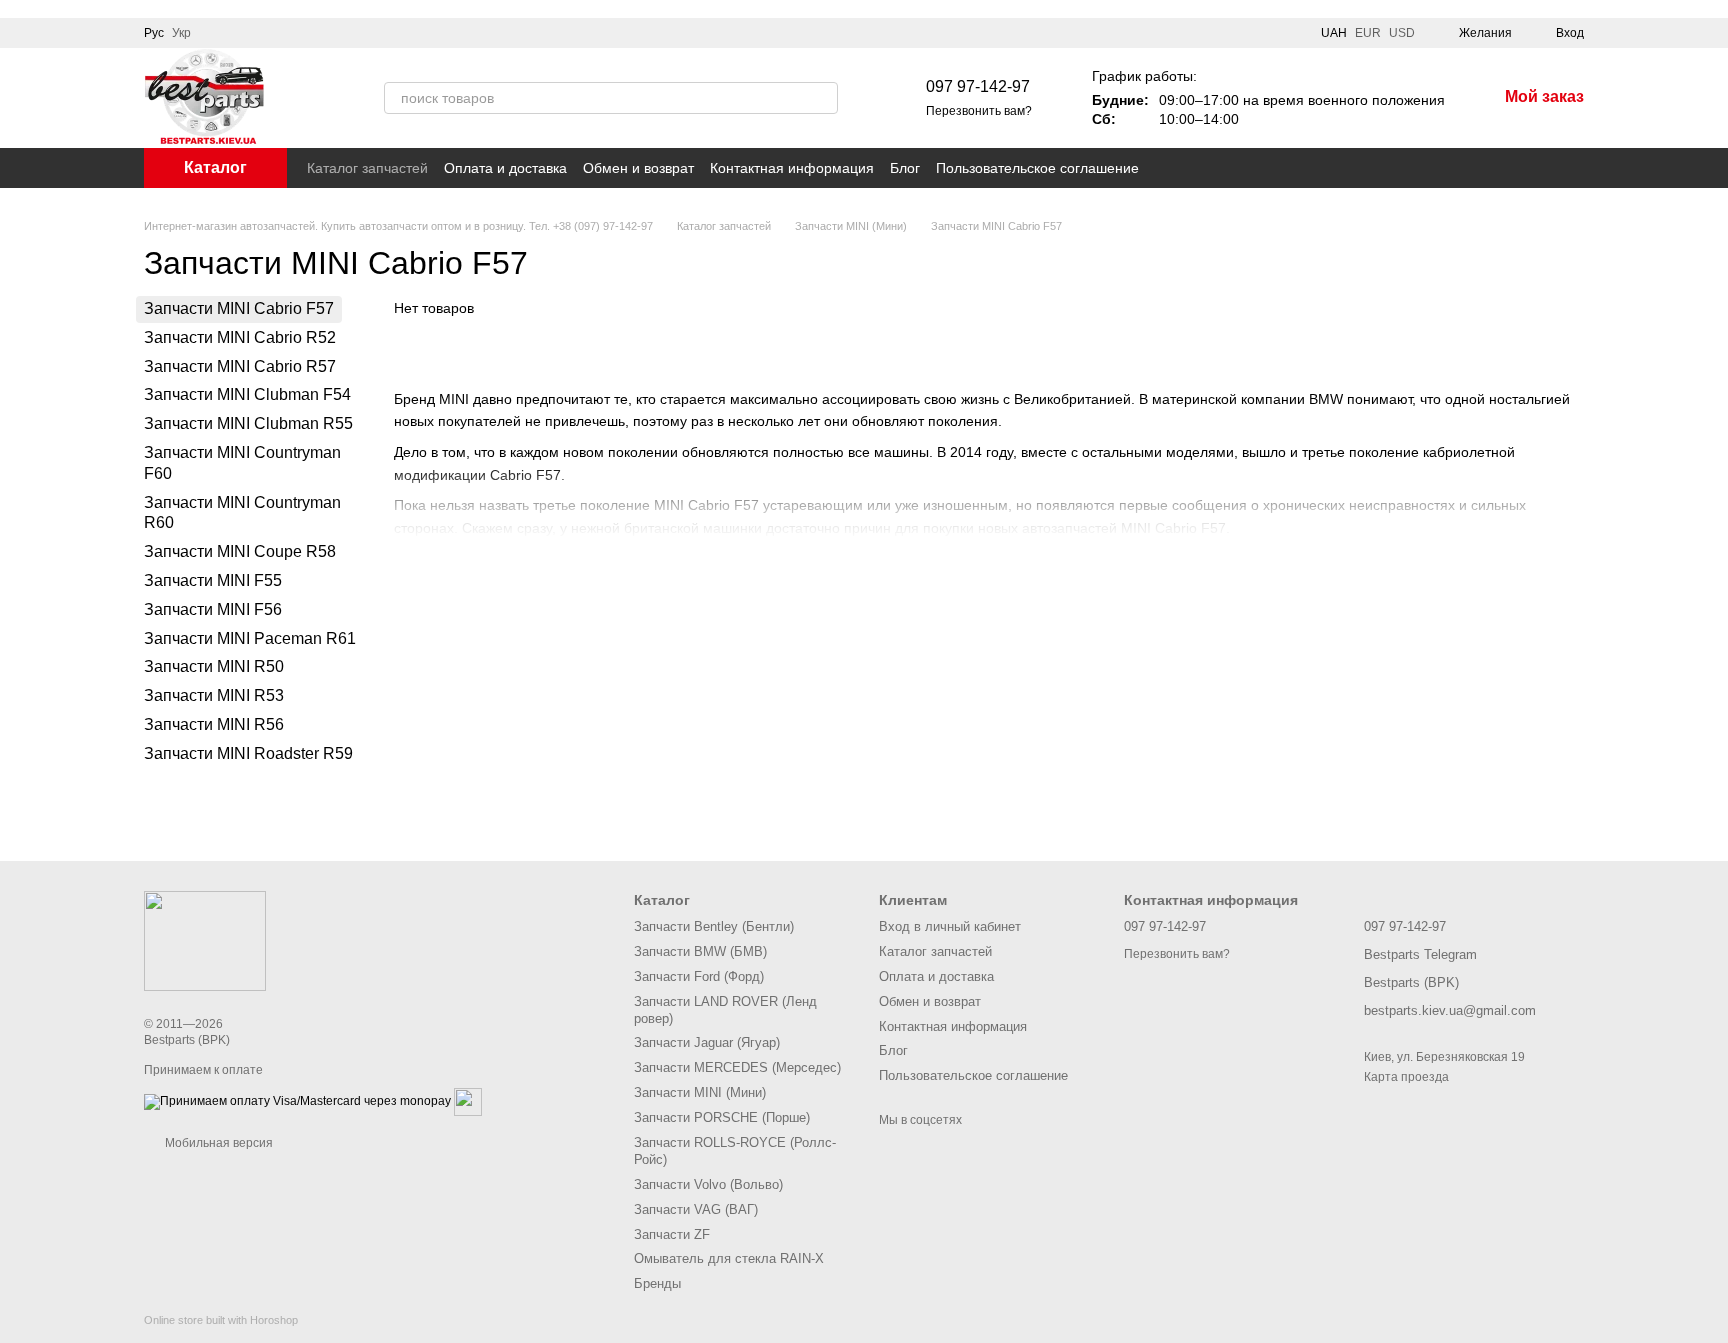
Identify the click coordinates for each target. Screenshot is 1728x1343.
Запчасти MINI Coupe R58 (240, 551)
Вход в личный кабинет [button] (950, 926)
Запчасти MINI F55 (213, 580)
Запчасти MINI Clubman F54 (247, 394)
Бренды (657, 1283)
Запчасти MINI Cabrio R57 (240, 366)
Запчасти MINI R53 (214, 695)
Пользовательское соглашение (1037, 168)
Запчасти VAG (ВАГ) (696, 1209)
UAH (1334, 33)
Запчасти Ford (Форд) (699, 976)
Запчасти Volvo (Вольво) (708, 1184)
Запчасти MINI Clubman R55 (248, 423)
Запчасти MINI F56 (213, 609)
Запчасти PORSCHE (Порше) (722, 1117)
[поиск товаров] (822, 98)
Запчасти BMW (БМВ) (700, 951)
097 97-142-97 (978, 86)
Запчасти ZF (672, 1234)
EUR (1368, 33)
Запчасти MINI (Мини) (700, 1092)
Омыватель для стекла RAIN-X (729, 1258)
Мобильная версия (217, 1143)
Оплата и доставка (505, 168)
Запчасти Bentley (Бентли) (714, 926)
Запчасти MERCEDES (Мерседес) (737, 1067)
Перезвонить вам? (979, 111)
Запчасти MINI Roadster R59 (248, 753)
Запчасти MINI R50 (214, 666)
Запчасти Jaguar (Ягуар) (707, 1042)
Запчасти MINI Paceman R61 (250, 638)
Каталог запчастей (367, 168)
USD (1402, 33)
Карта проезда (1406, 1077)
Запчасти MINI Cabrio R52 (240, 337)
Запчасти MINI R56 (214, 724)
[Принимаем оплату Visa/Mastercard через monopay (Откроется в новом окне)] (297, 1102)
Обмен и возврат (638, 168)
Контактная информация (792, 168)
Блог (905, 168)
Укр (181, 33)
